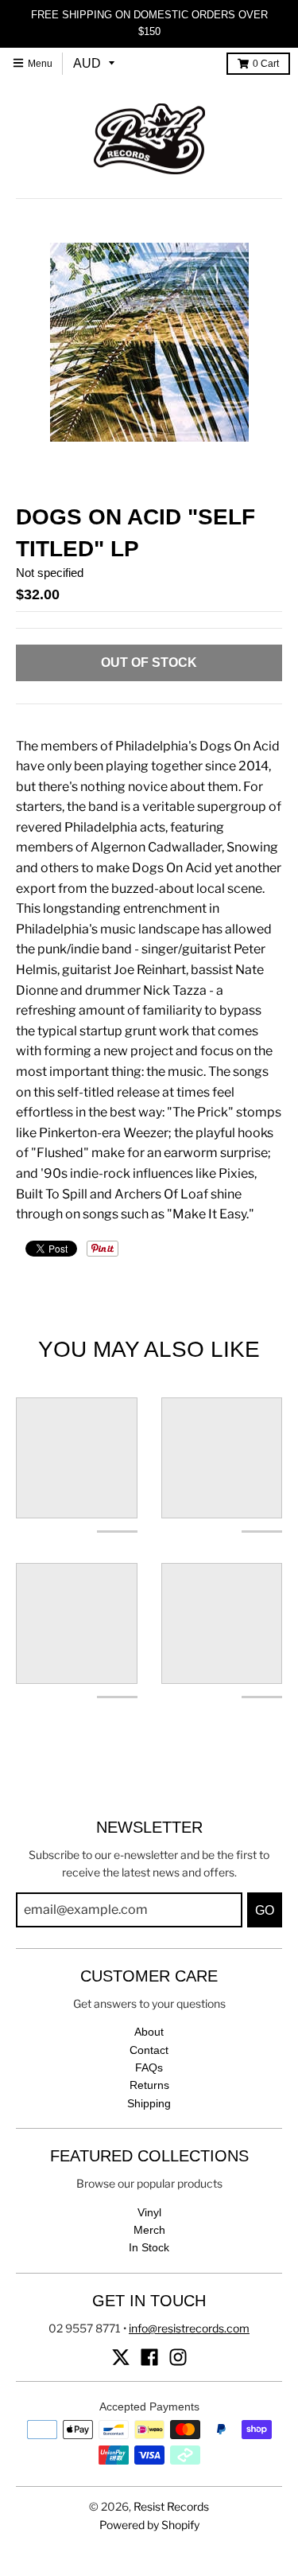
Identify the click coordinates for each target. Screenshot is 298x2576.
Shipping (149, 2103)
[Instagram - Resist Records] (178, 2357)
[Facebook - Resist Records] (149, 2357)
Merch (149, 2230)
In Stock (149, 2247)
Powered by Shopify (149, 2525)
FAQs (149, 2067)
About (149, 2032)
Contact (149, 2050)
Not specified (50, 573)
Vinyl (149, 2212)
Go (265, 1910)
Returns (149, 2085)
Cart (266, 64)
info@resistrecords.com (189, 2328)
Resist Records (171, 2506)
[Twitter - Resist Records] (121, 2357)
